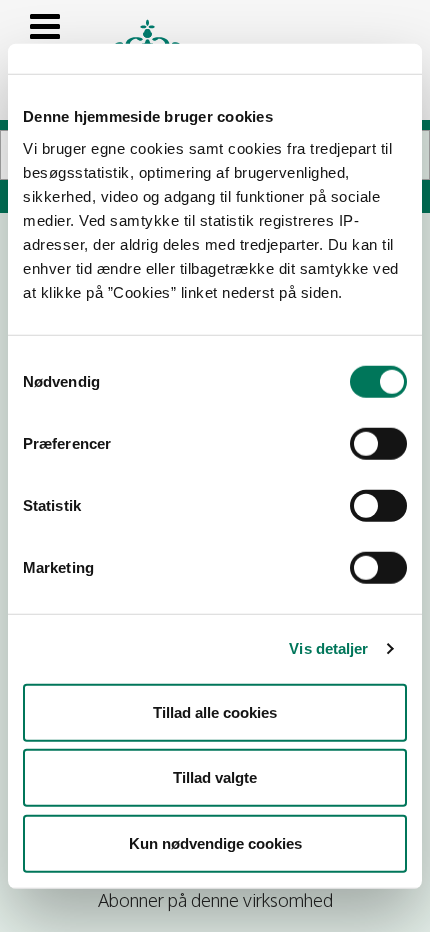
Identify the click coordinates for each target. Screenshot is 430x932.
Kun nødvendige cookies (215, 842)
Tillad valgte (215, 777)
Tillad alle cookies (215, 711)
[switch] (378, 443)
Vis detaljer (328, 648)
